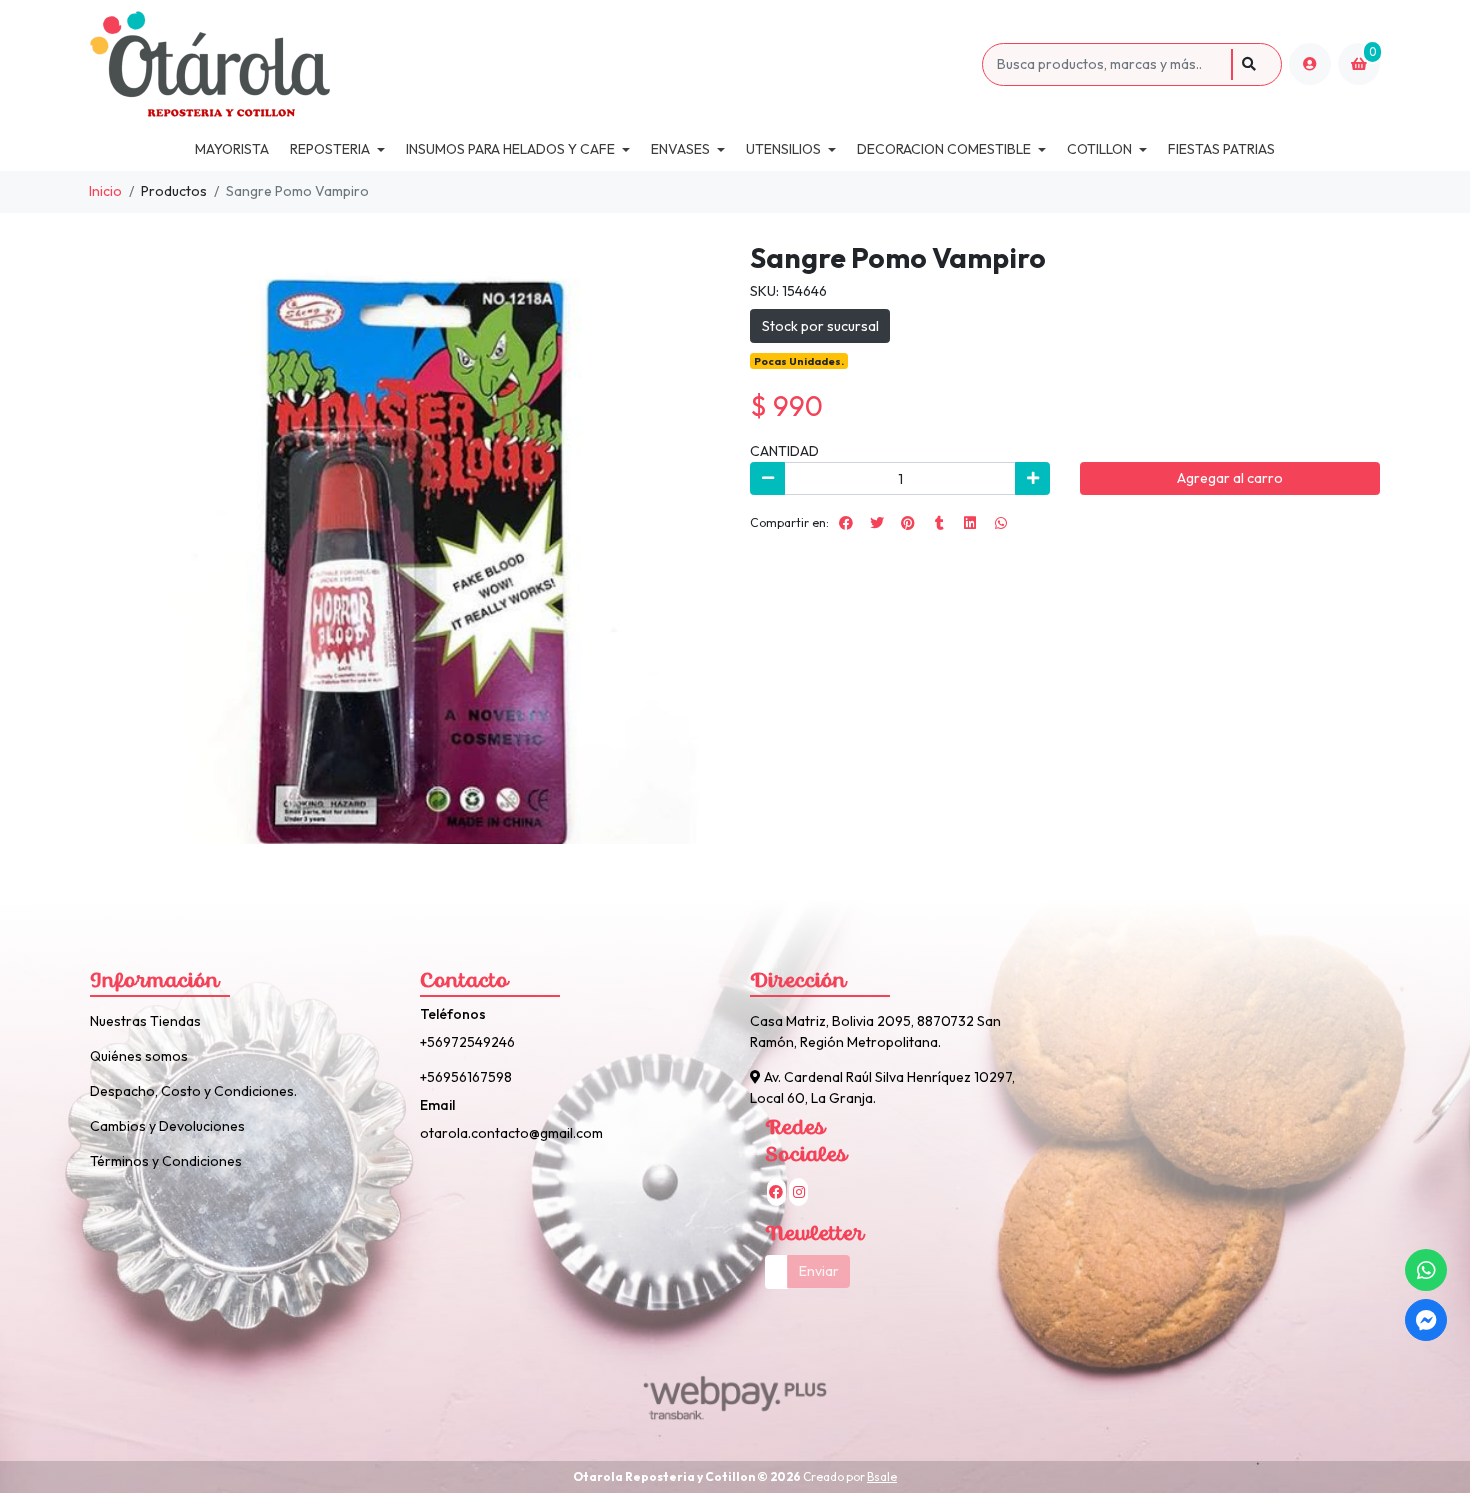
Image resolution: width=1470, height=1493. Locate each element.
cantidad (784, 451)
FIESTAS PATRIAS (1221, 149)
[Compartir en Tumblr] (939, 523)
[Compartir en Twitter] (877, 523)
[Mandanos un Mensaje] (1426, 1320)
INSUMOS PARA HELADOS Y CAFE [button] (510, 149)
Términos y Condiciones (166, 1161)
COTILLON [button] (1099, 149)
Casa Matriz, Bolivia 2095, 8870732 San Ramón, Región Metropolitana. (875, 1031)
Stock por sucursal (820, 326)
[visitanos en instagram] (798, 1192)
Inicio (105, 191)
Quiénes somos (139, 1056)
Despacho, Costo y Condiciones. (193, 1091)
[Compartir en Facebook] (846, 523)
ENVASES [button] (680, 149)
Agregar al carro (1230, 478)
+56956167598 (466, 1077)
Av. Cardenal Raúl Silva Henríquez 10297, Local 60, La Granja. (882, 1087)
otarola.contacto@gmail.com (511, 1133)
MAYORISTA (232, 149)
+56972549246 (467, 1042)
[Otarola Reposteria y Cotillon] (532, 64)
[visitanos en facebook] (776, 1192)
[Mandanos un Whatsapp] (1426, 1270)
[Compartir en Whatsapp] (1001, 523)
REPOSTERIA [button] (330, 149)
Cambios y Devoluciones (167, 1126)
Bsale (882, 1476)
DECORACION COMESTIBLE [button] (944, 149)
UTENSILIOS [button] (783, 149)
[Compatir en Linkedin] (970, 523)
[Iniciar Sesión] (1310, 64)
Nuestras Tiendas (145, 1021)
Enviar (819, 1271)
